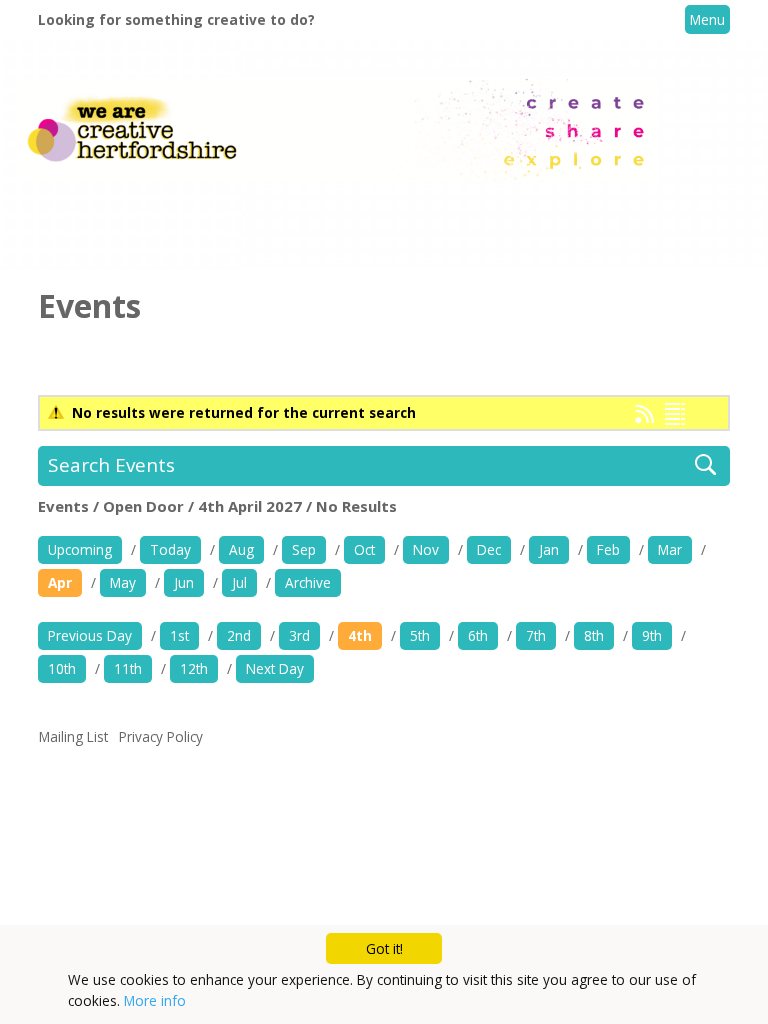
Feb (608, 549)
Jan (549, 549)
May (123, 582)
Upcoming (80, 549)
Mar (670, 549)
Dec (489, 549)
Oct (364, 549)
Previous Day (90, 635)
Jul (239, 582)
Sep (304, 549)
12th (194, 668)
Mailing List (73, 736)
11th (128, 668)
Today (170, 549)
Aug (241, 549)
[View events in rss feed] (645, 418)
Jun (184, 582)
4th (360, 635)
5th (420, 635)
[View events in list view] (675, 414)
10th (62, 668)
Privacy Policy (161, 736)
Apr (60, 582)
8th (594, 635)
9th (652, 635)
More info (155, 1000)
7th (536, 635)
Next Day (275, 668)
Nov (426, 549)
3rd (299, 635)
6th (478, 635)
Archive (308, 582)
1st (179, 635)
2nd (239, 635)
